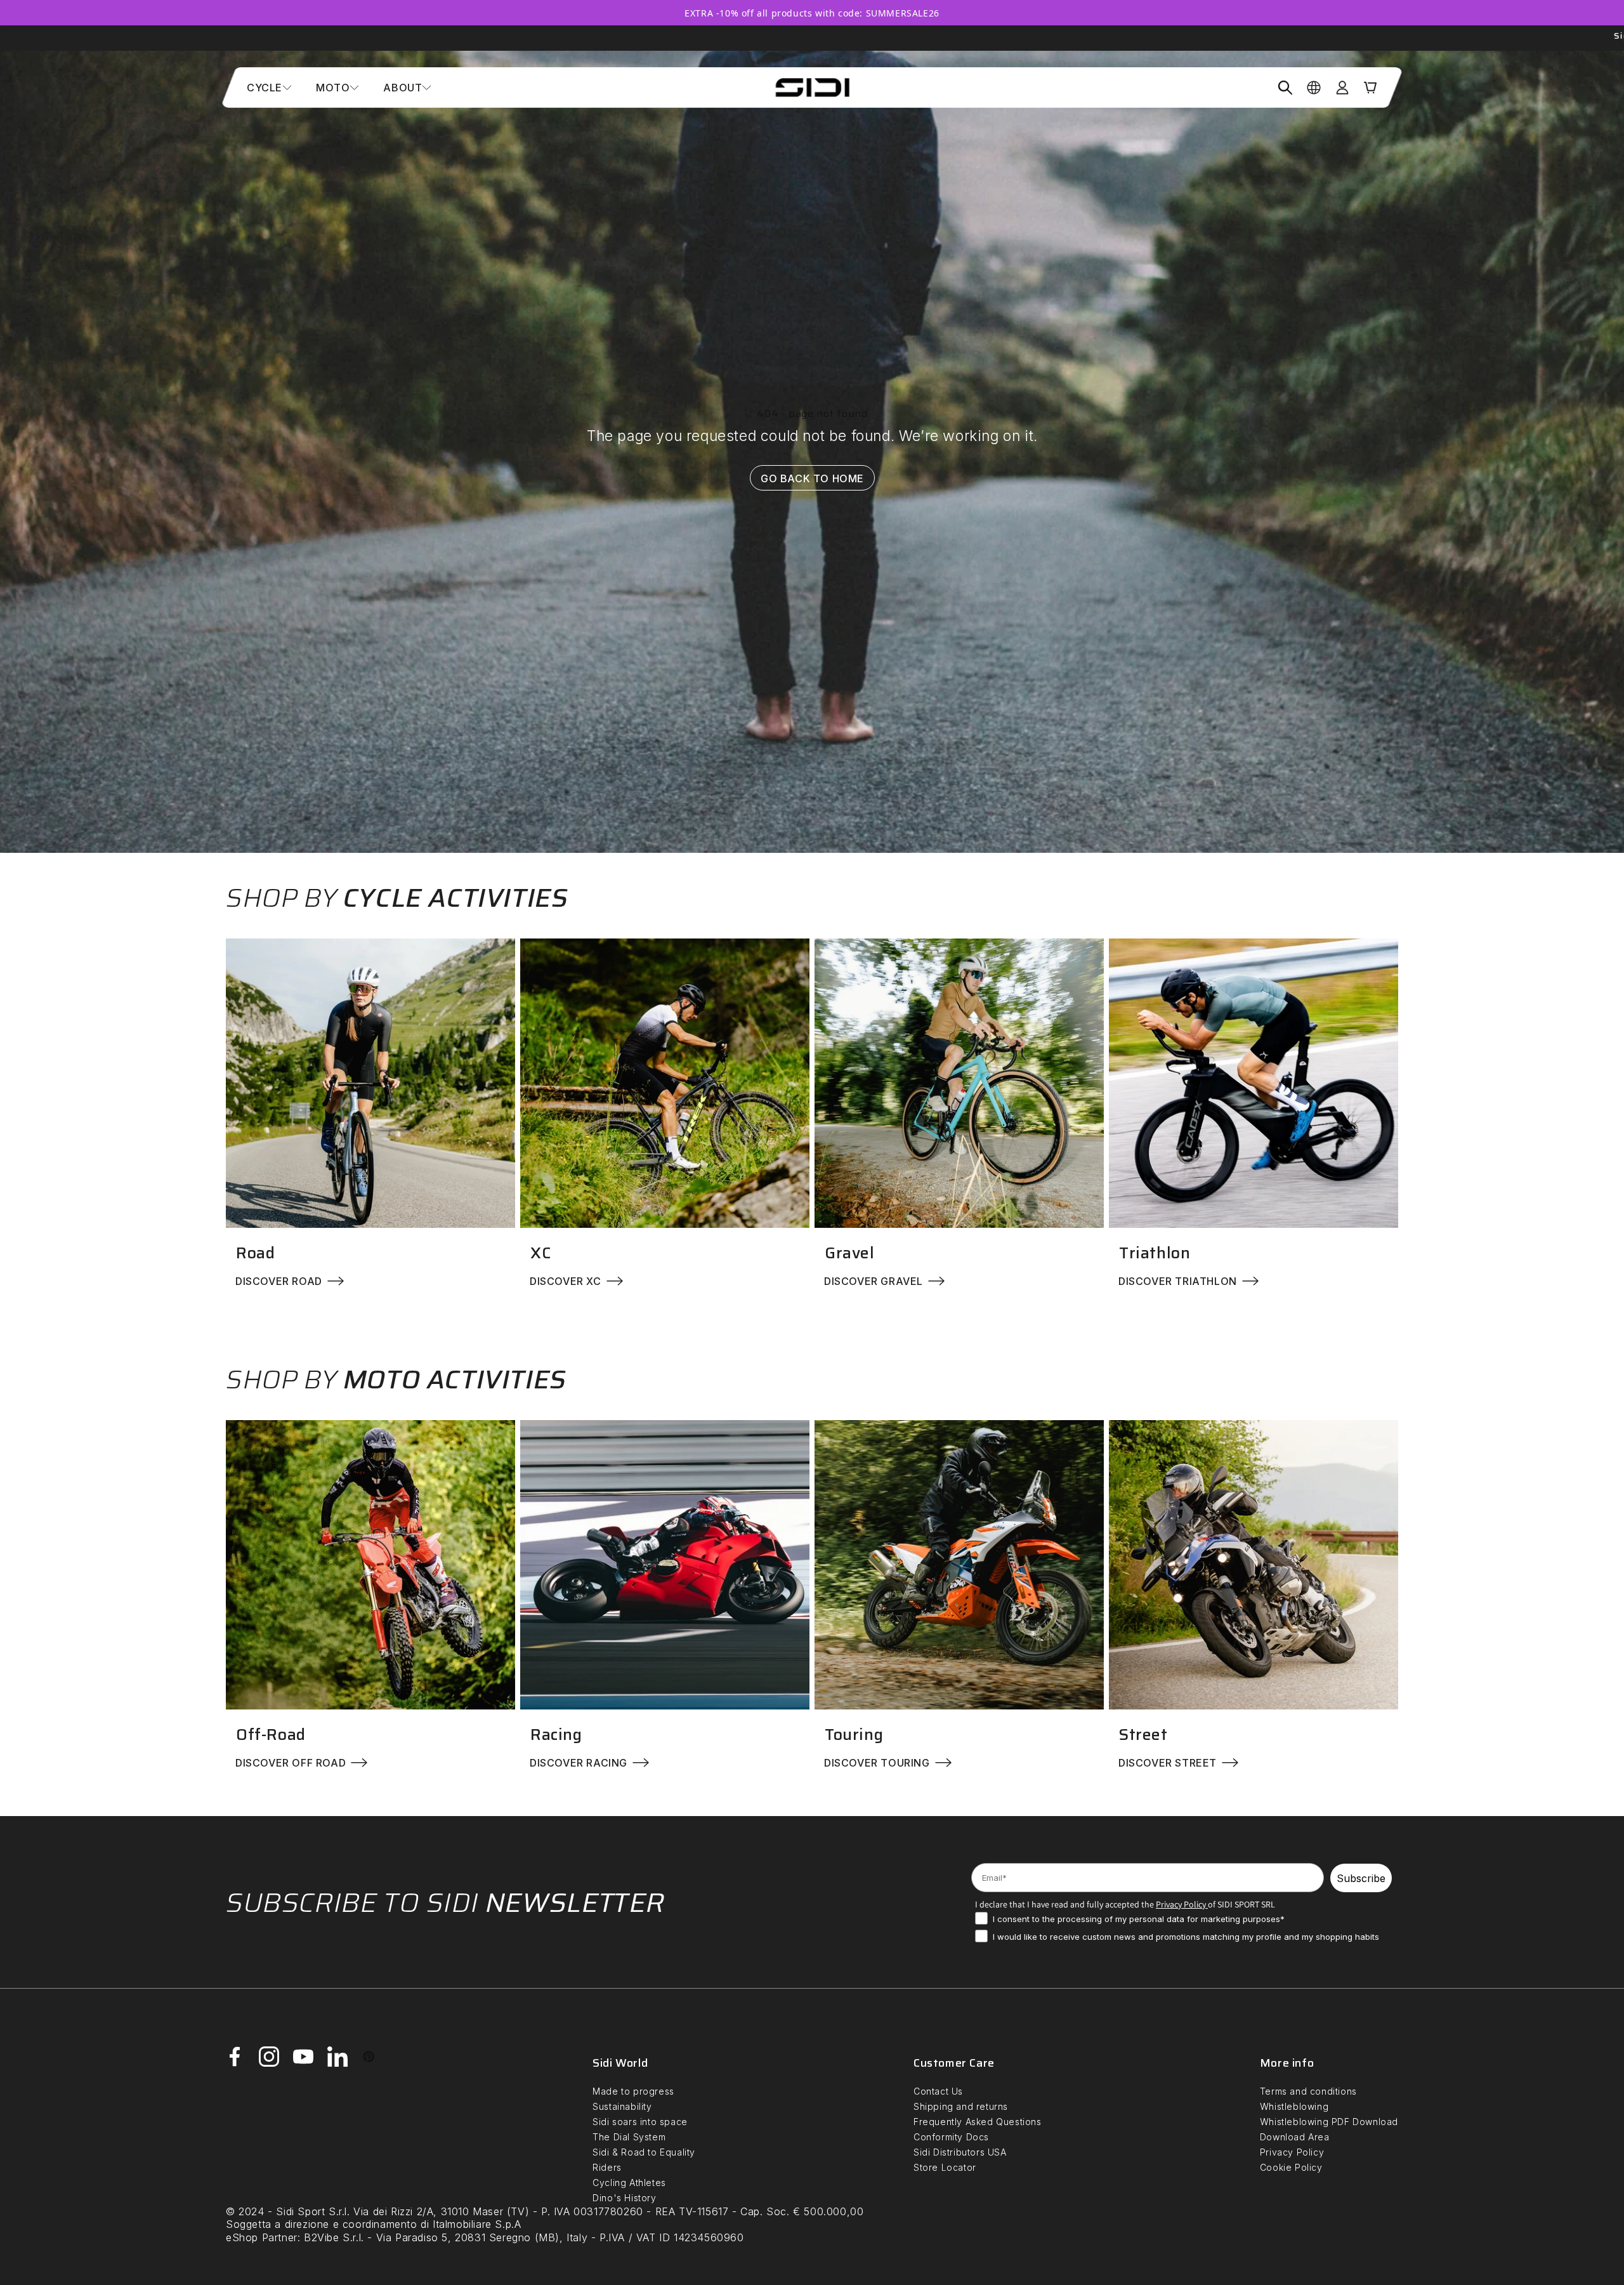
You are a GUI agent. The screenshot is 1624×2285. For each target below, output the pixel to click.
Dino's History (624, 2198)
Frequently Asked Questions (978, 2122)
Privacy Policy (1292, 2152)
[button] (269, 88)
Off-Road (271, 1735)
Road (255, 1253)
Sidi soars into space (640, 2122)
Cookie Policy (1291, 2167)
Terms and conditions (1308, 2091)
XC (540, 1253)
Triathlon (1155, 1253)
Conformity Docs (951, 2137)
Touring (854, 1735)
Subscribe (1361, 1878)
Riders (607, 2167)
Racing (556, 1735)
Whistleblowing (1294, 2106)
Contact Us (938, 2091)
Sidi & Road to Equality (644, 2152)
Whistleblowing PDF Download (1329, 2122)
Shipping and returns (961, 2106)
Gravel (850, 1253)
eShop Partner (262, 2237)
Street (1143, 1735)
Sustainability (622, 2106)
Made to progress (633, 2091)
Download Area (1295, 2137)
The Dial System (629, 2137)
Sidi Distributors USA (960, 2152)
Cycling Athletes (629, 2183)
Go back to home (812, 478)
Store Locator (945, 2167)
